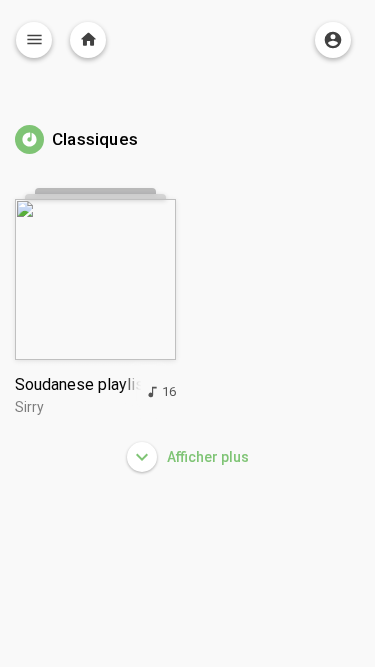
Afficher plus (206, 457)
